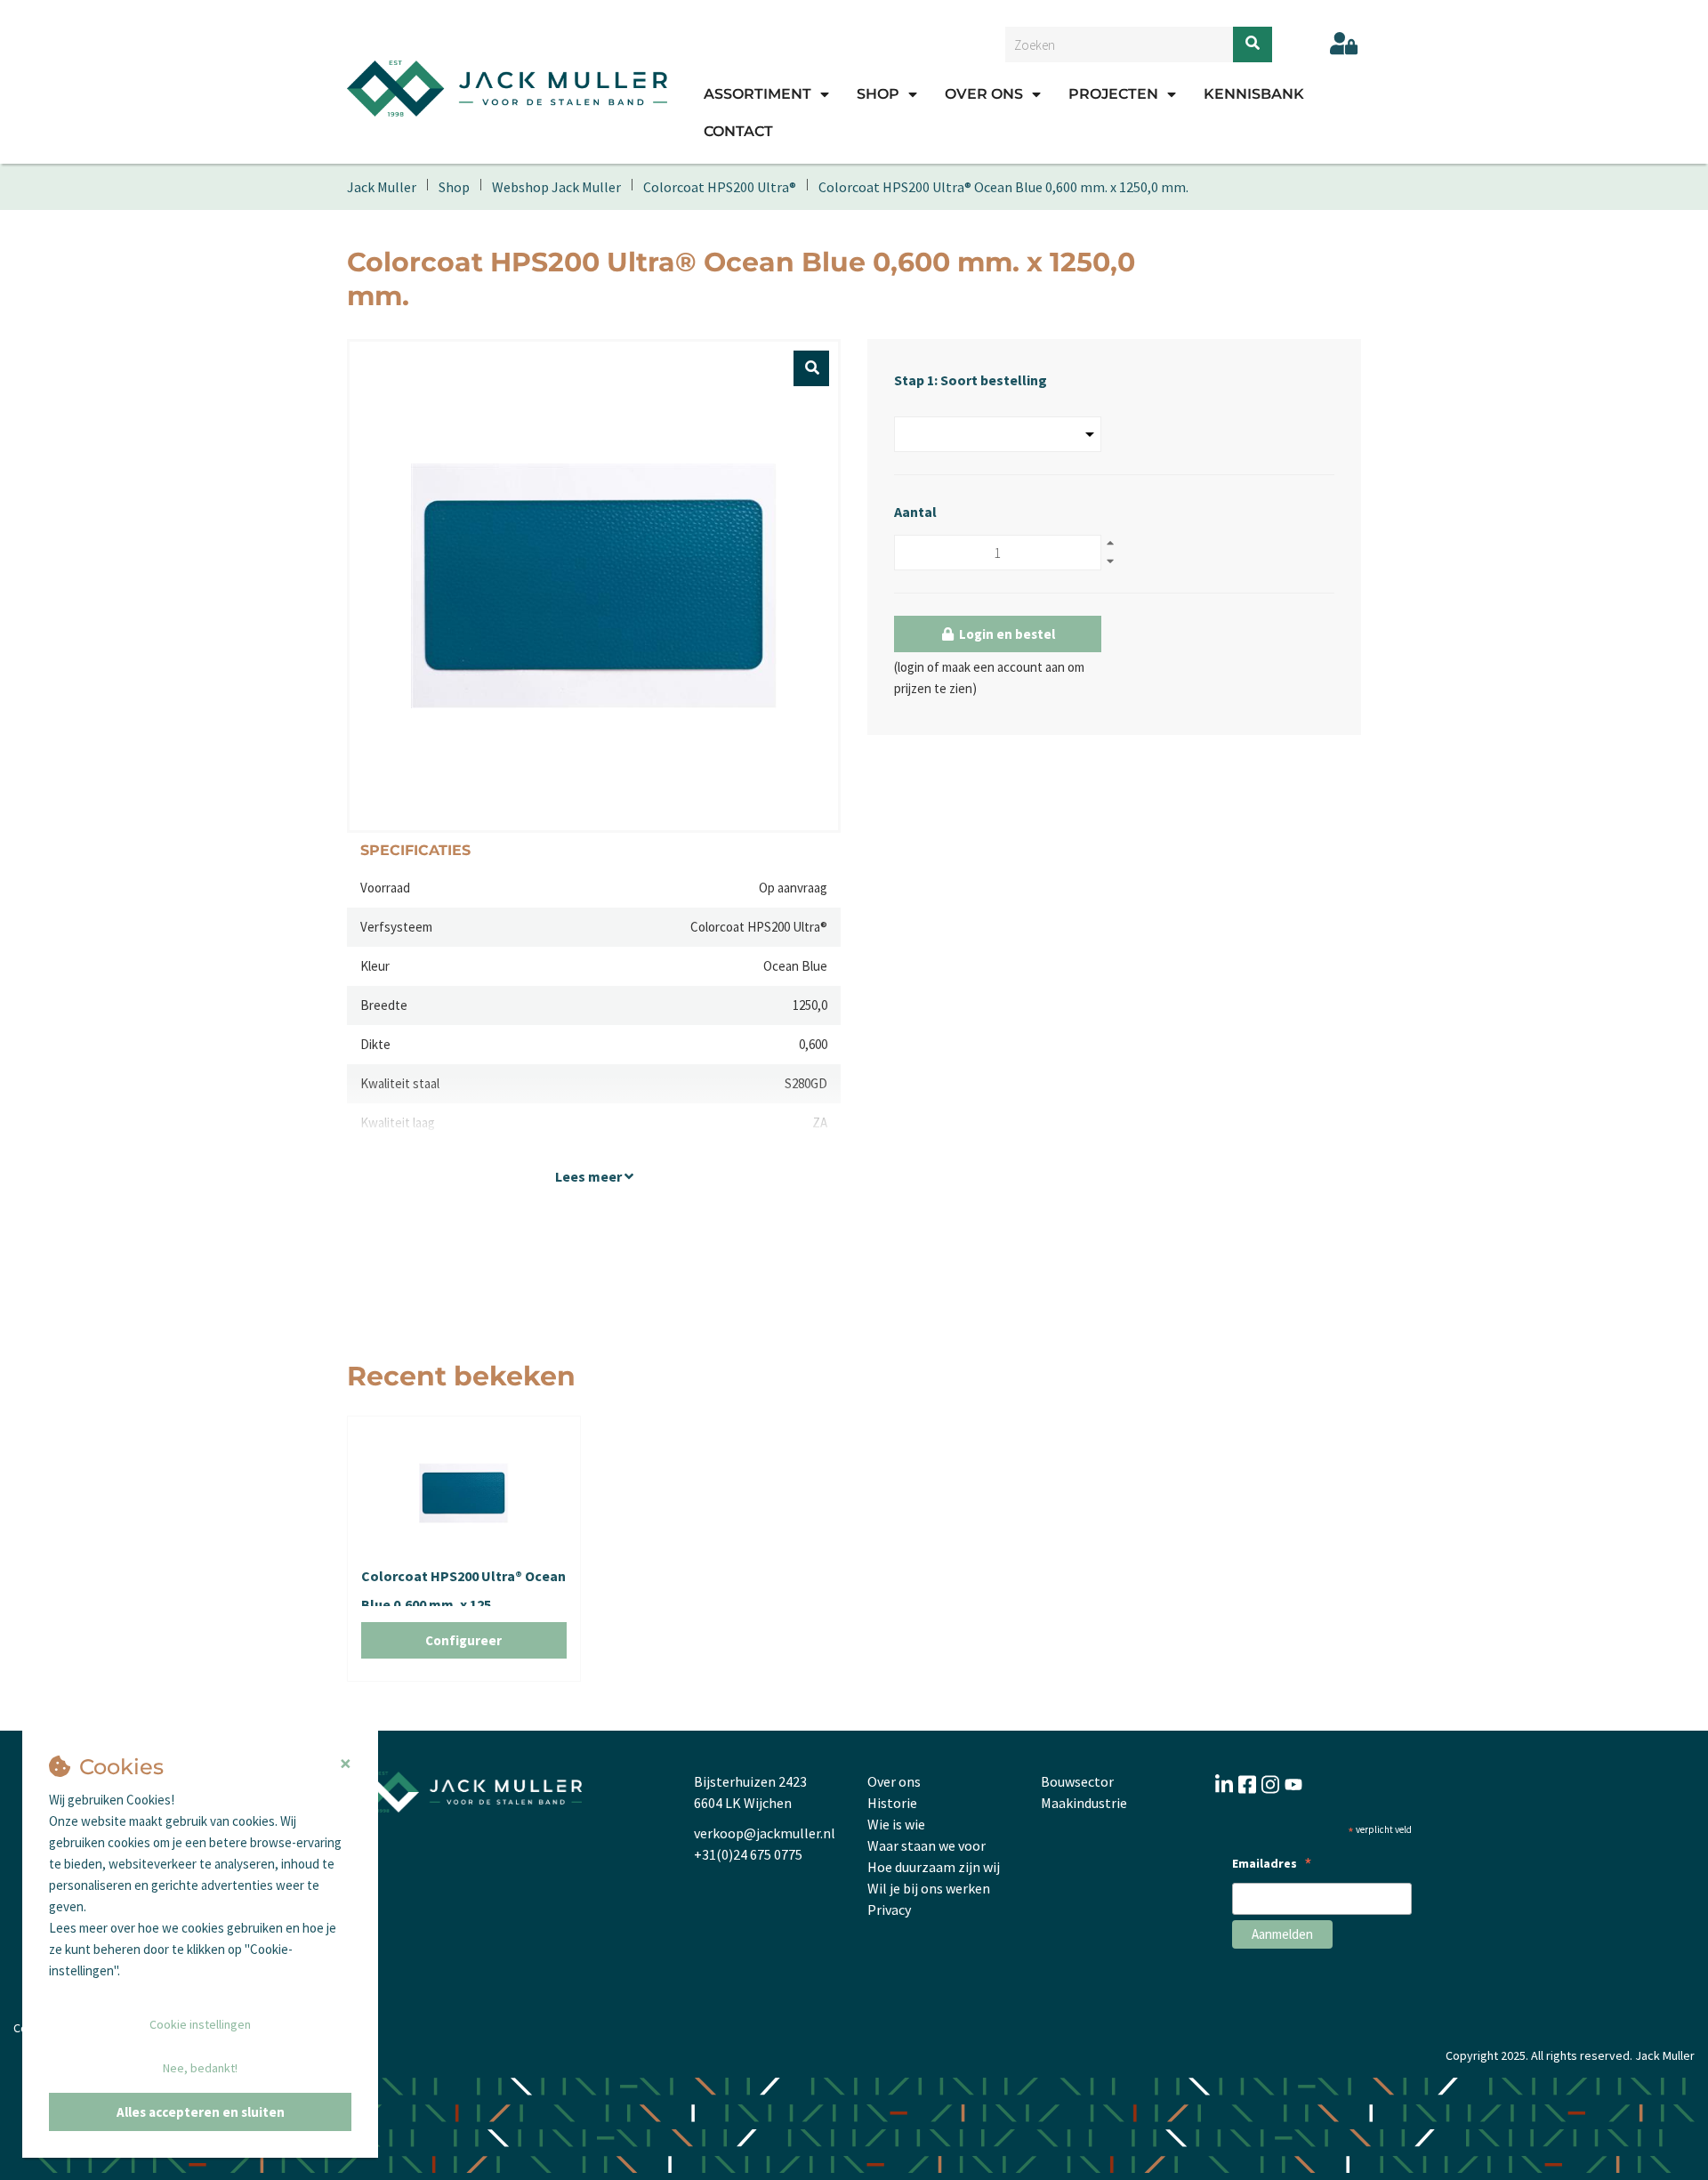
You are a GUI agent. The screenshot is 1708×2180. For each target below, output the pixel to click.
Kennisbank (1254, 94)
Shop (878, 94)
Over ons (984, 94)
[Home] (507, 88)
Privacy (889, 1910)
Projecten (1113, 94)
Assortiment (757, 94)
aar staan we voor (932, 1845)
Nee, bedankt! (200, 2068)
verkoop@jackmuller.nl (765, 1833)
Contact (738, 131)
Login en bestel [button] (1006, 634)
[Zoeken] (1253, 44)
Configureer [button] (463, 1640)
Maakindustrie (1084, 1803)
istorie (897, 1803)
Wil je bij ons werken (929, 1888)
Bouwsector (1077, 1781)
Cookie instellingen (200, 2024)
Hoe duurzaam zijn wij (934, 1867)
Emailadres (1272, 1865)
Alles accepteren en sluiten (201, 2112)
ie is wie (902, 1824)
